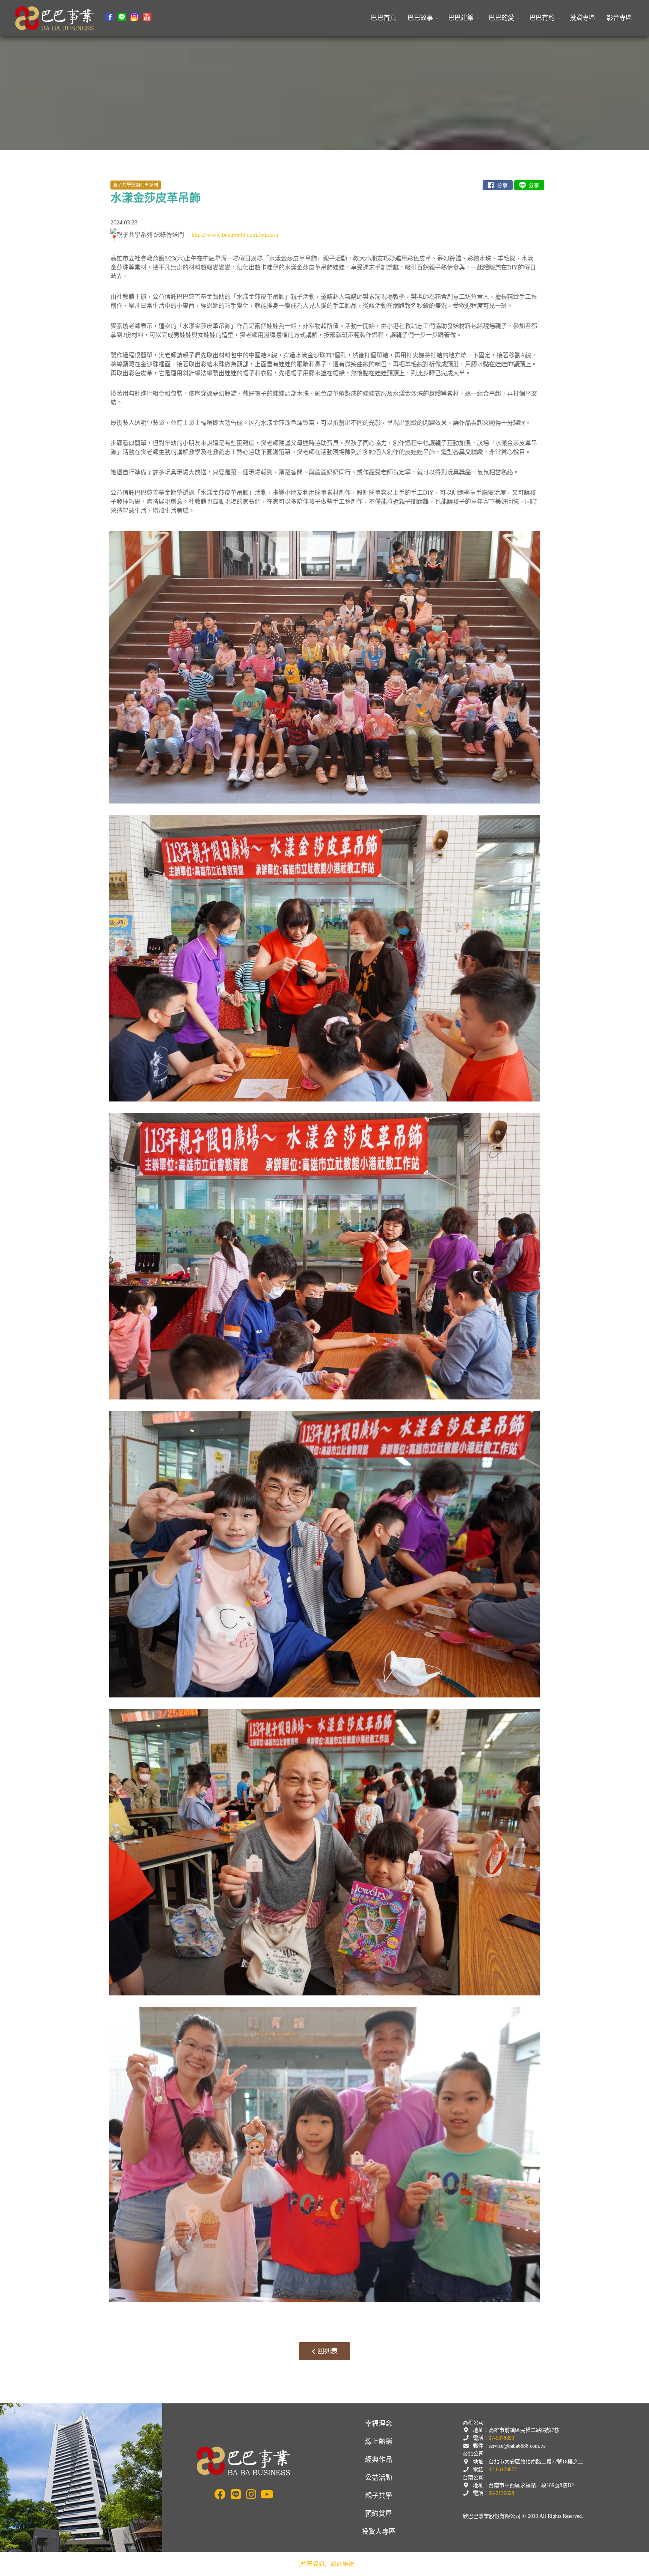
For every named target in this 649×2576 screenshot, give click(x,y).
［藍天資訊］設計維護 (324, 2564)
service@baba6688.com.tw (517, 2446)
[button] (422, 18)
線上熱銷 (379, 2442)
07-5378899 (501, 2438)
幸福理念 (379, 2424)
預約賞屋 (379, 2514)
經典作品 (379, 2460)
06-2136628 (501, 2493)
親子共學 (379, 2496)
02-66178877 (503, 2470)
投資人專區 (379, 2532)
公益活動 (379, 2478)
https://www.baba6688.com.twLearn (235, 234)
